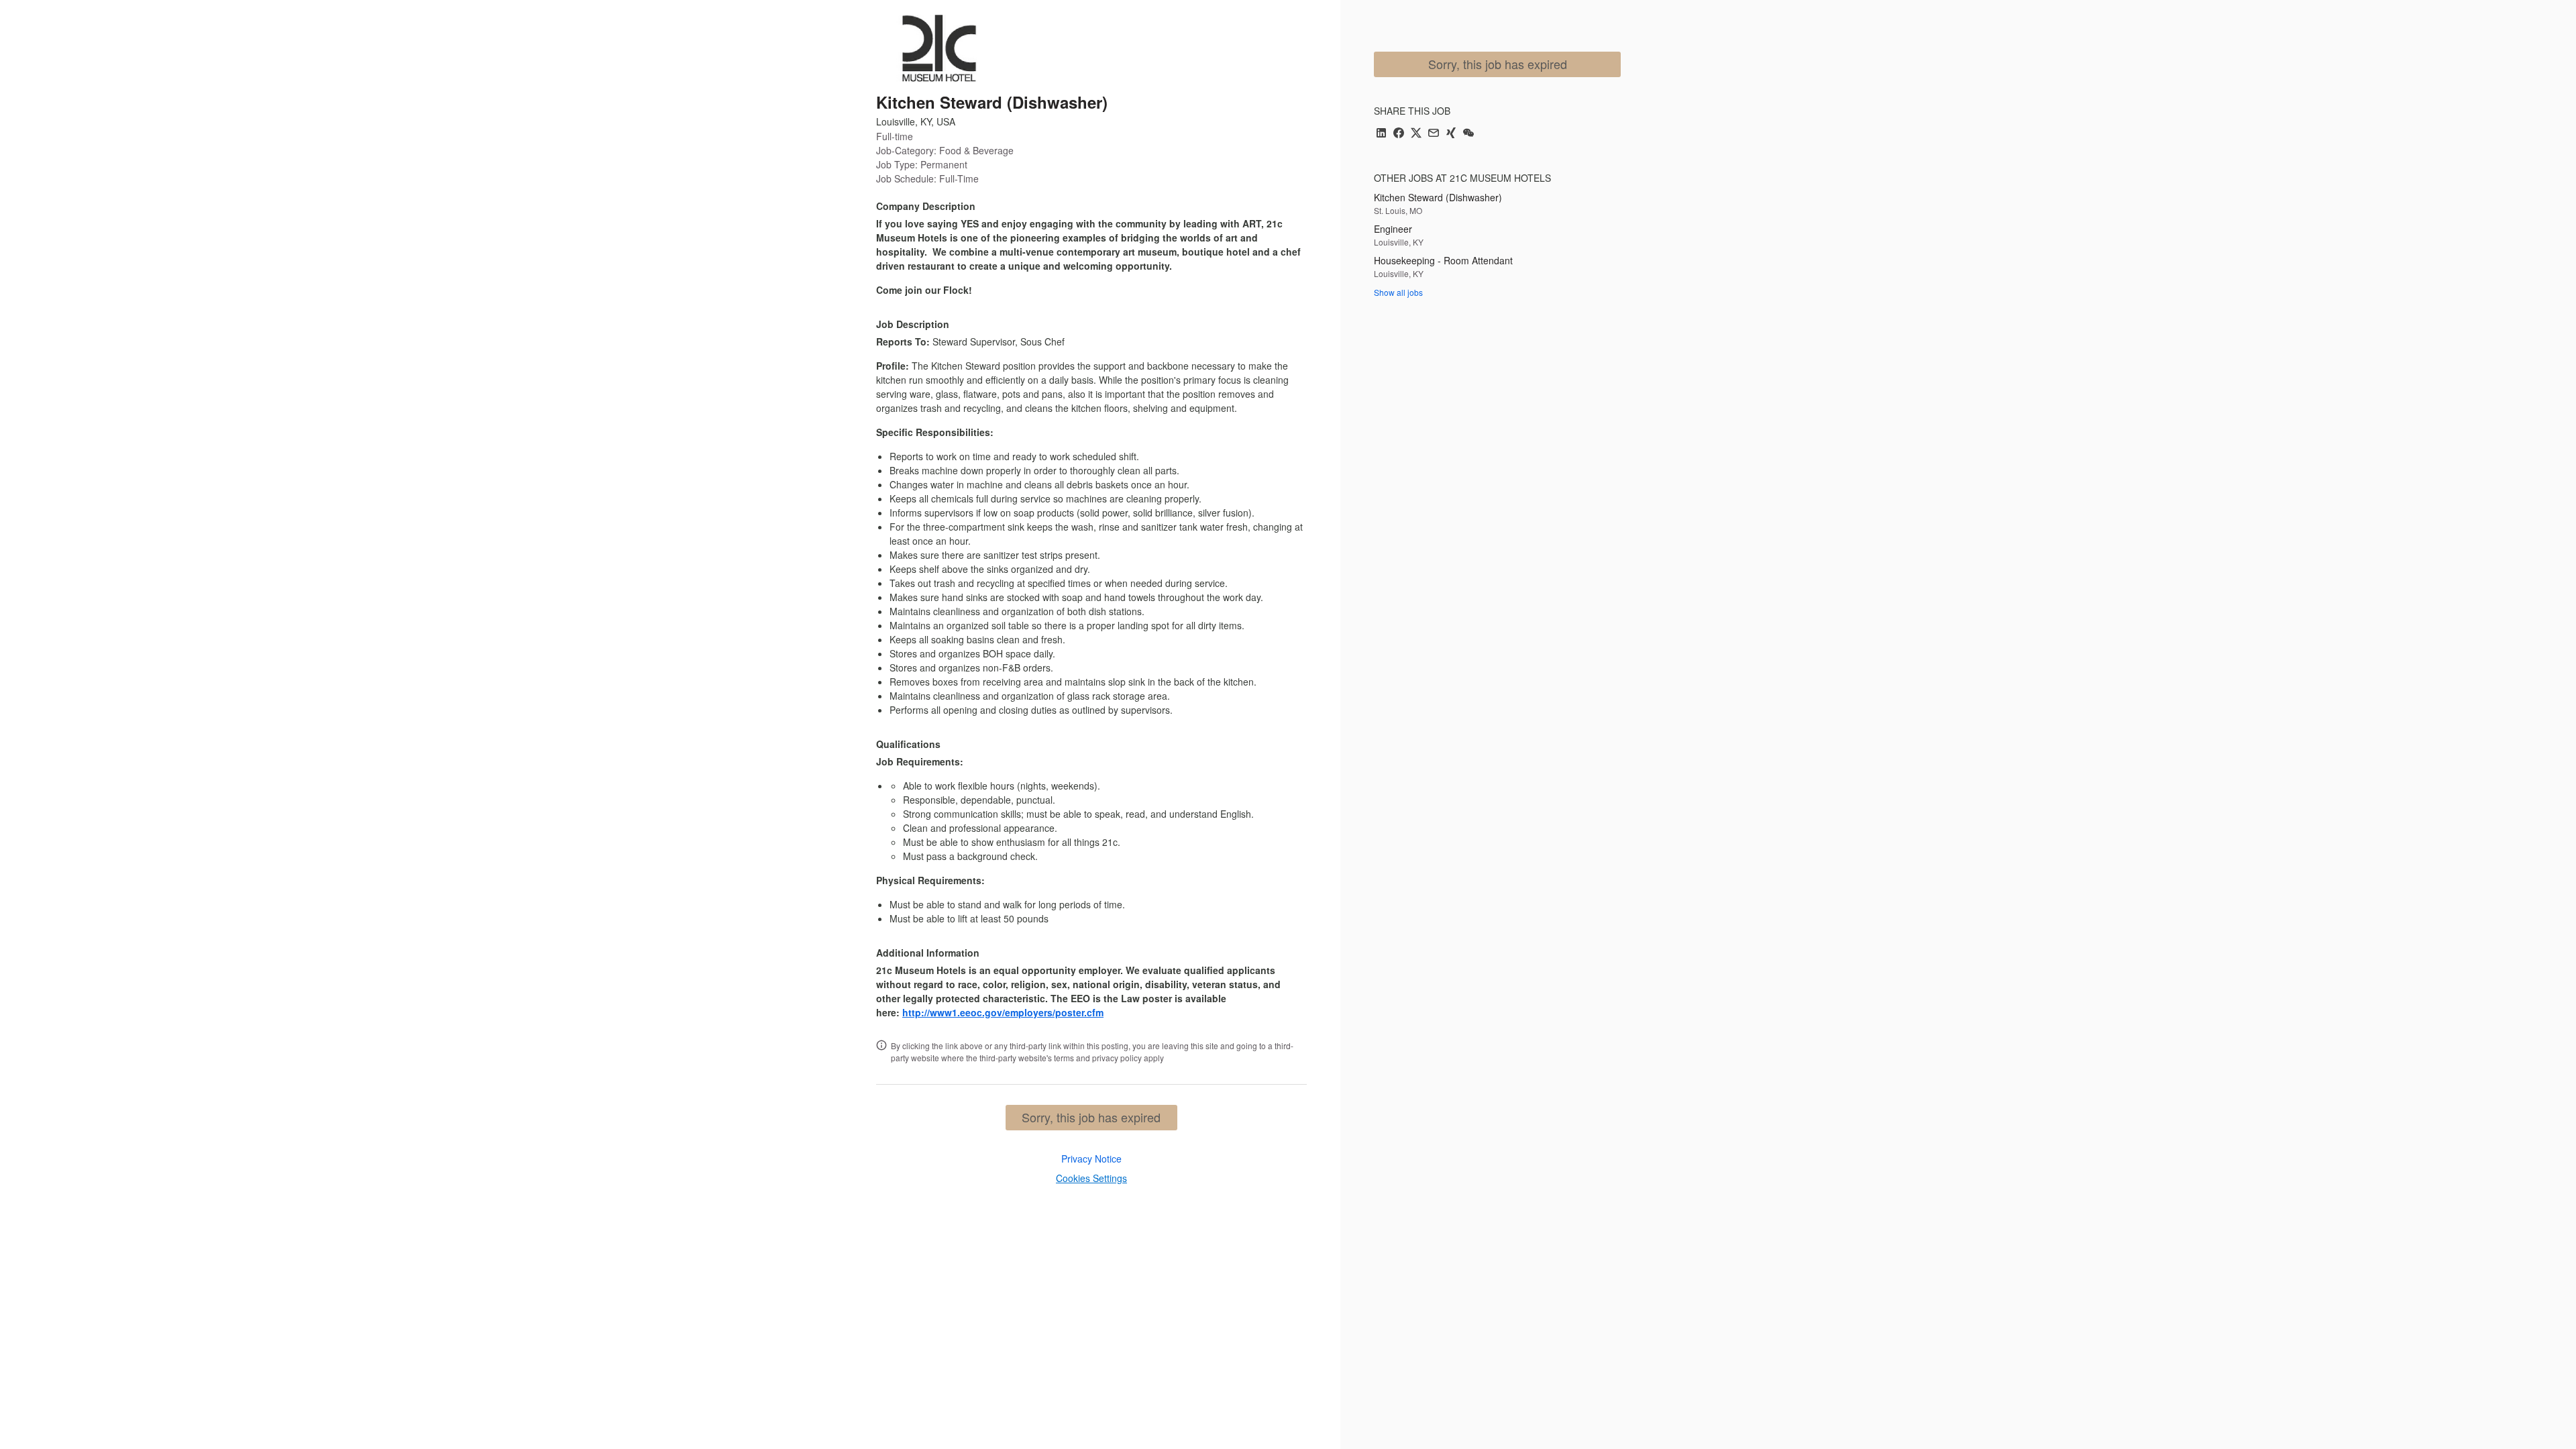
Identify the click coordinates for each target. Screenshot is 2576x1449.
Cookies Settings (1091, 1178)
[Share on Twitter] (1416, 134)
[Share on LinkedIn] (1381, 134)
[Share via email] (1434, 134)
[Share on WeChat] (1468, 134)
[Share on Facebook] (1399, 134)
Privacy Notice (1091, 1159)
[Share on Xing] (1451, 134)
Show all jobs (1398, 292)
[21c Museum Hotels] (939, 48)
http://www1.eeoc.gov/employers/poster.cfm (1003, 1012)
